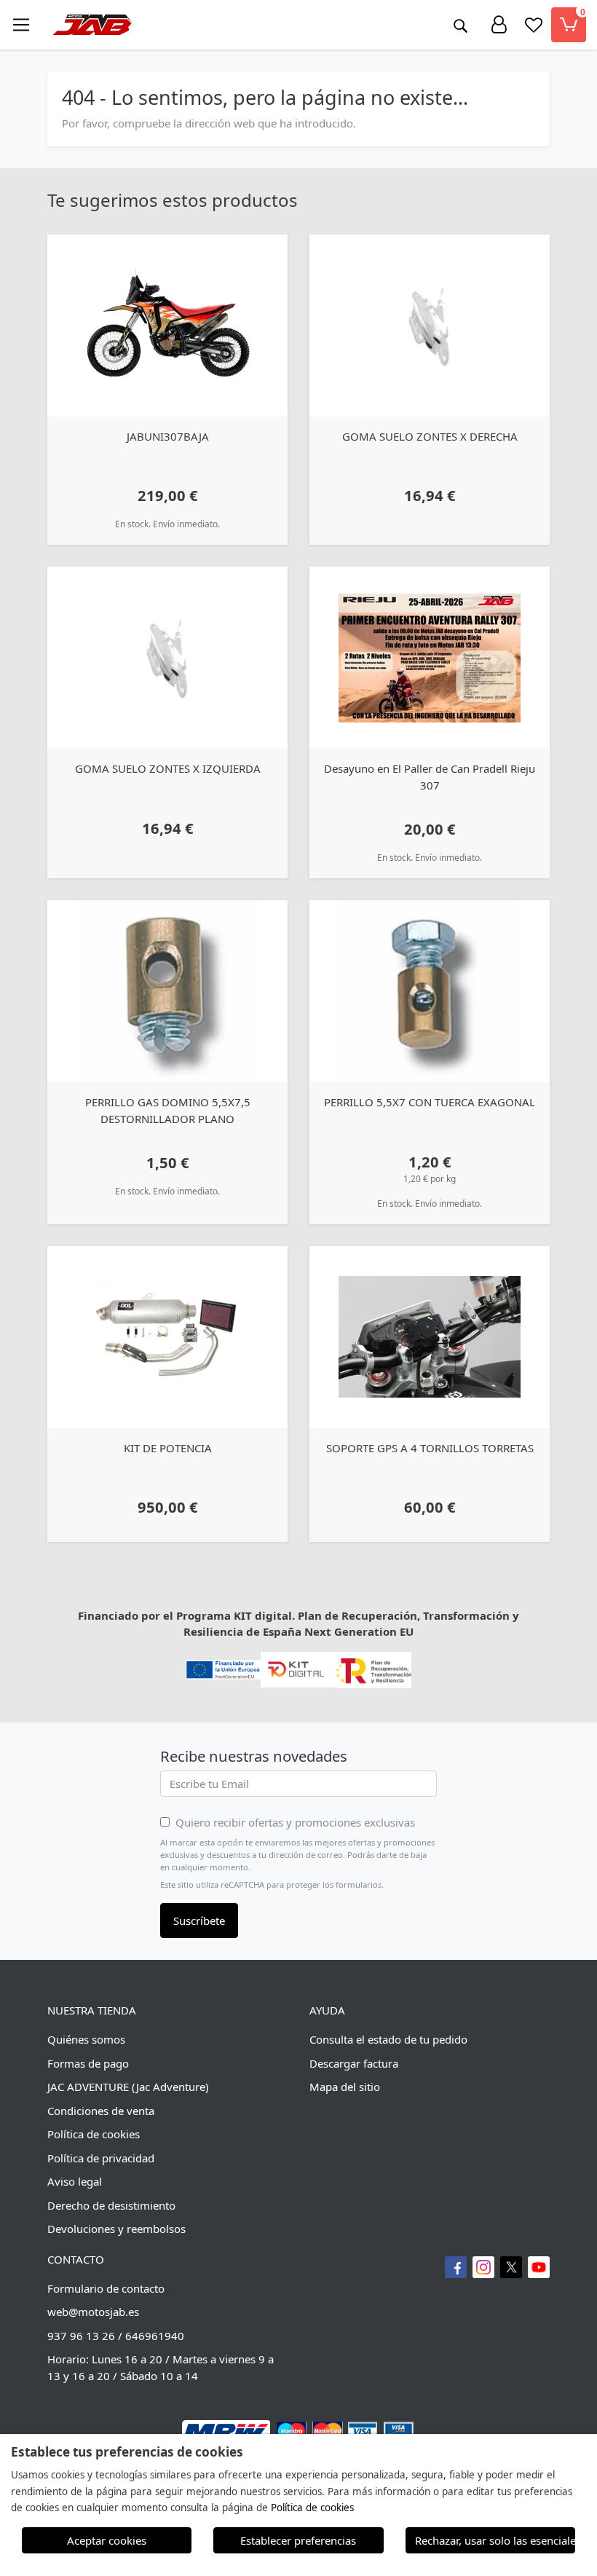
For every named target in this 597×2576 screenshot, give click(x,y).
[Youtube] (539, 2267)
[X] (511, 2267)
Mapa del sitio (345, 2087)
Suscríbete (199, 1921)
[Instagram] (483, 2267)
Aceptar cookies (107, 2540)
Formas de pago (88, 2063)
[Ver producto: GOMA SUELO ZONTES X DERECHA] (430, 326)
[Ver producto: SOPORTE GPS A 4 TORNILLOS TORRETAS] (430, 1337)
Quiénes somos (86, 2039)
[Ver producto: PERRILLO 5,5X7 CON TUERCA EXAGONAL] (430, 991)
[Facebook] (456, 2267)
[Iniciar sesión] (499, 25)
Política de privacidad (101, 2158)
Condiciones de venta (101, 2111)
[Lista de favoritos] (534, 25)
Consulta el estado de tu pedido (388, 2039)
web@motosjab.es (93, 2312)
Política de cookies (94, 2134)
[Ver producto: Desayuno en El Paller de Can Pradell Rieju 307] (430, 658)
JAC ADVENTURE (88, 2087)
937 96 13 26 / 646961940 (116, 2336)
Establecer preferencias (298, 2540)
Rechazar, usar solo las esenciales (495, 2540)
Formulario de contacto (106, 2288)
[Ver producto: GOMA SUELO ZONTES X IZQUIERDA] (167, 658)
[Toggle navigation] (21, 25)
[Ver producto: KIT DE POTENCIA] (167, 1337)
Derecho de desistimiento (111, 2205)
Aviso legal (75, 2181)
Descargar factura (354, 2063)
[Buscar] (460, 25)
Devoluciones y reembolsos (116, 2229)
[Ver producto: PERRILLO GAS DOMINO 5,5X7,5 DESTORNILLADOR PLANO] (167, 991)
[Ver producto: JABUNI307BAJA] (167, 326)
